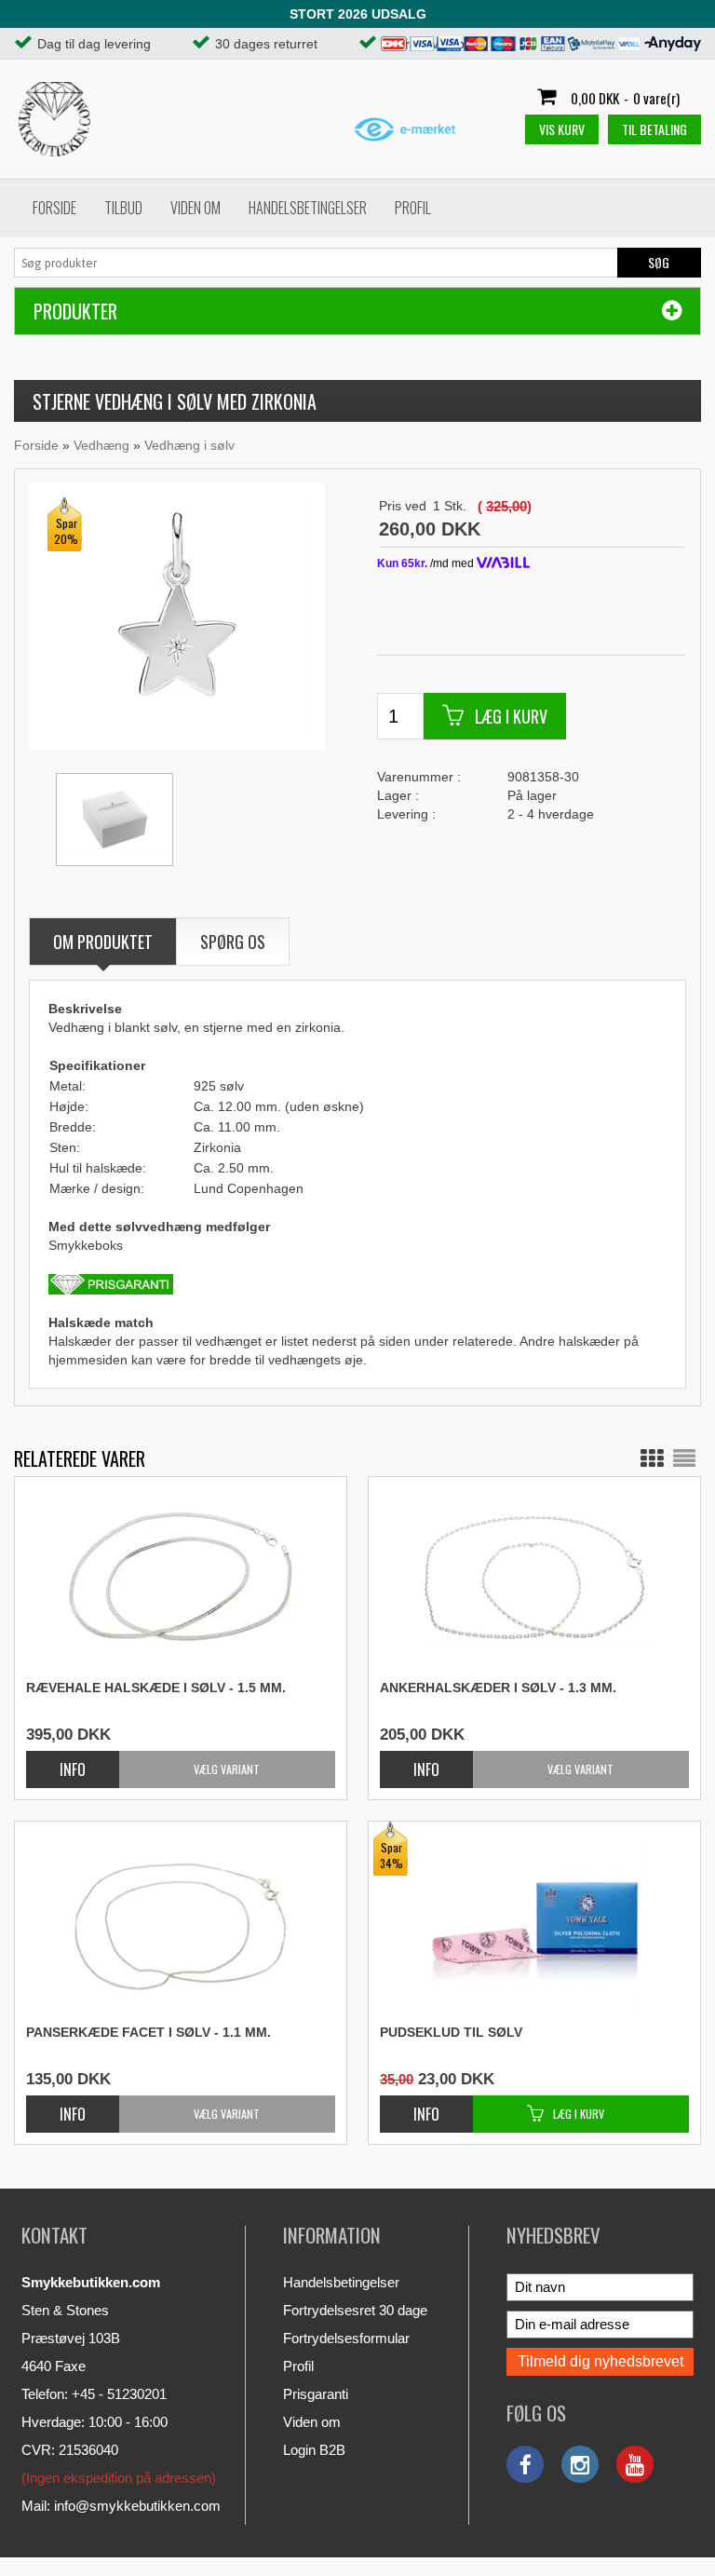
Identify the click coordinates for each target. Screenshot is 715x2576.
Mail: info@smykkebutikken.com (121, 2506)
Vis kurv (562, 129)
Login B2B (314, 2450)
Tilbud (123, 208)
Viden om (196, 208)
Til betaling (654, 129)
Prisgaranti (316, 2394)
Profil (413, 208)
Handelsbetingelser (308, 208)
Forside (54, 208)
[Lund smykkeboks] (115, 820)
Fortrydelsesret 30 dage (355, 2310)
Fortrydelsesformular (346, 2338)
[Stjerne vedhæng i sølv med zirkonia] (177, 616)
